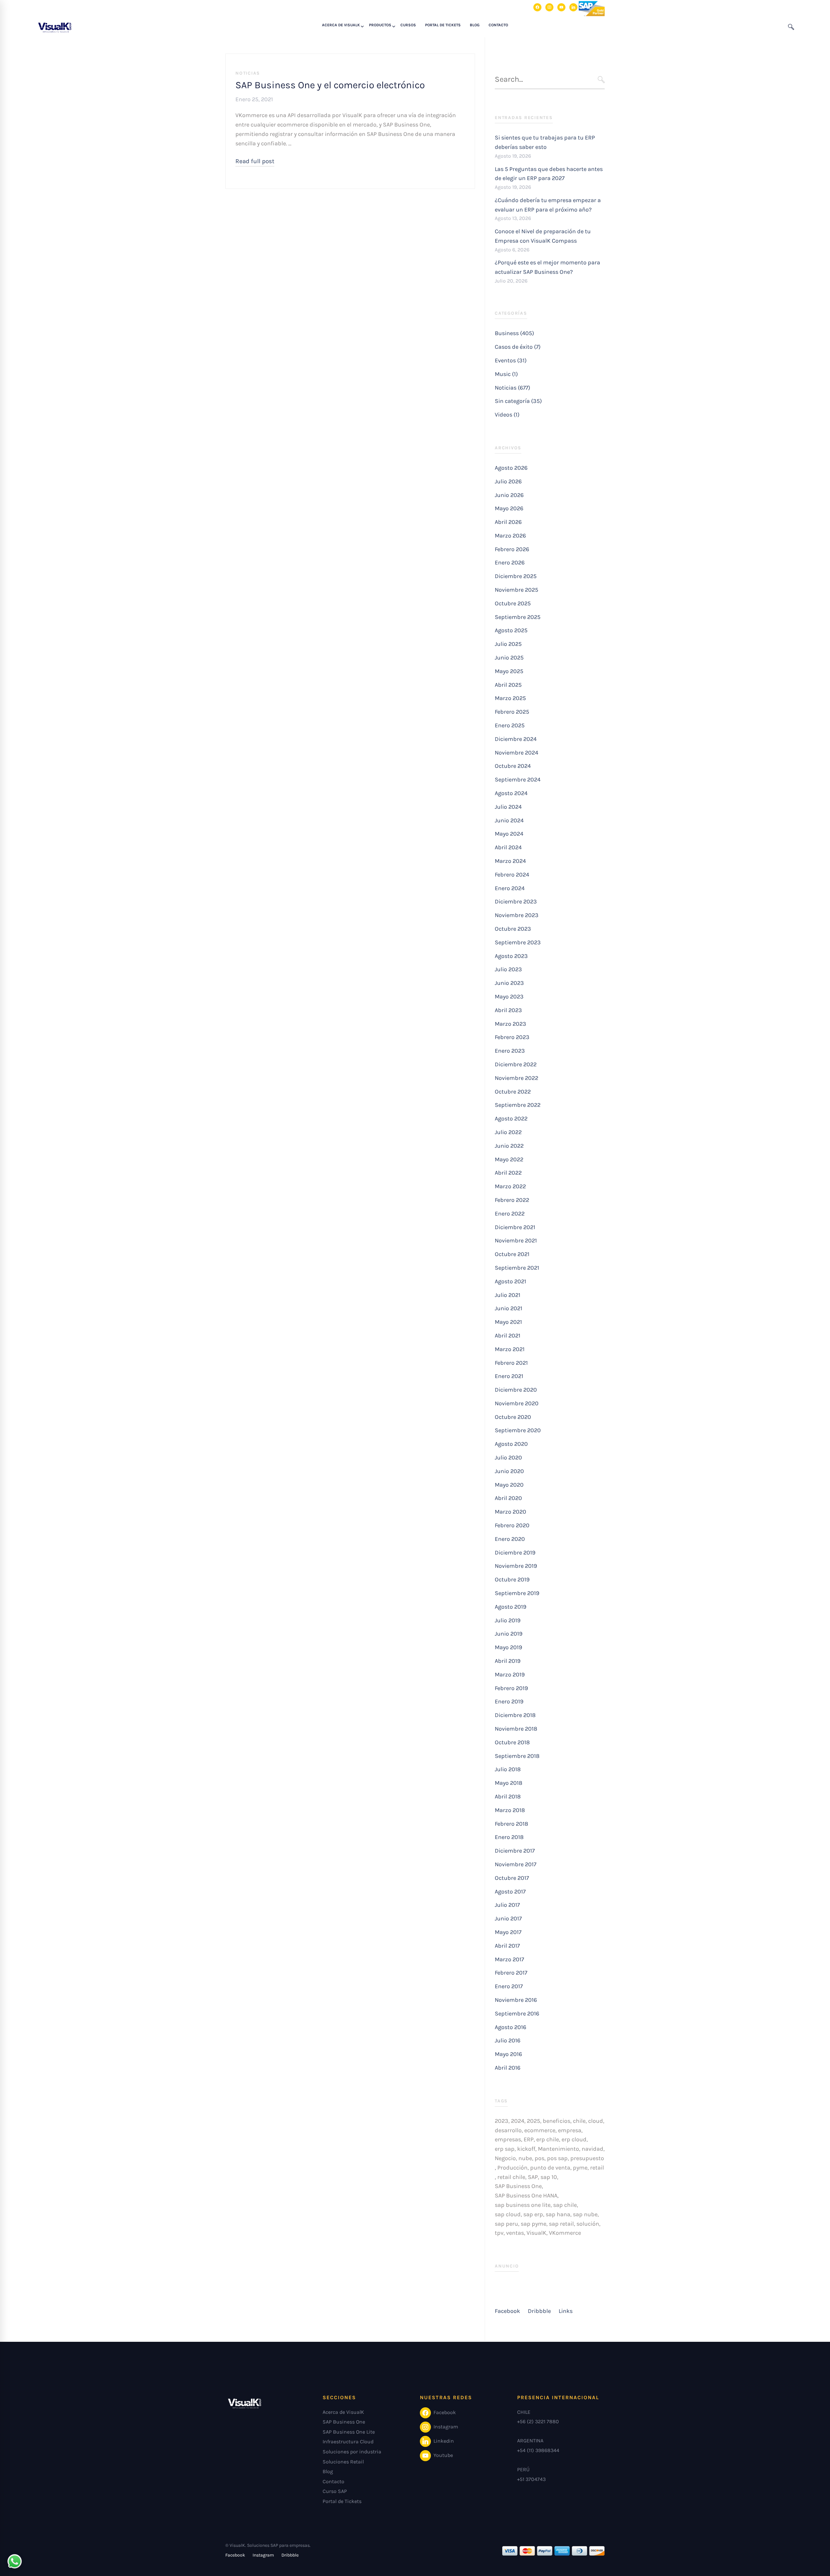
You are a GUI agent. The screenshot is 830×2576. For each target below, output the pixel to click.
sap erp (533, 2214)
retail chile (511, 2177)
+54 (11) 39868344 (538, 2450)
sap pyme (534, 2224)
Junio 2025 (509, 658)
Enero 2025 (510, 725)
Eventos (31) (511, 360)
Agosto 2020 (511, 1444)
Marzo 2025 (510, 698)
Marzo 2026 (510, 536)
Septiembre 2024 (518, 780)
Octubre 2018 (512, 1742)
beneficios (557, 2121)
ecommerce (540, 2130)
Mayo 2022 (509, 1159)
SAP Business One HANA (526, 2195)
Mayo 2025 (509, 671)
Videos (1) (507, 415)
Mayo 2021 (508, 1322)
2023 (502, 2121)
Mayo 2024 (509, 834)
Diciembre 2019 (515, 1553)
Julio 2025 (508, 644)
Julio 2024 (508, 807)
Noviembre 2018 (516, 1729)
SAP (533, 2177)
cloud (596, 2121)
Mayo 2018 (509, 1783)
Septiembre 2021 (517, 1268)
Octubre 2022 (513, 1092)
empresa (570, 2130)
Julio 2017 (507, 1905)
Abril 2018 (508, 1796)
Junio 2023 (509, 983)
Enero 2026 (510, 562)
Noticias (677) (512, 388)
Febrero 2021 (511, 1363)
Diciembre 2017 (515, 1851)
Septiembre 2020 (518, 1430)
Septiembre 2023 (518, 942)
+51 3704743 (531, 2479)
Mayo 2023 (509, 997)
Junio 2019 (509, 1634)
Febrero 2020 (512, 1525)
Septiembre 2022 (518, 1105)
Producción (512, 2168)
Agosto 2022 (511, 1119)
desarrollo (508, 2130)
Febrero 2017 (511, 1973)
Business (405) (514, 333)
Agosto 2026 (511, 468)
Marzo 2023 (510, 1024)
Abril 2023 (508, 1010)
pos (539, 2158)
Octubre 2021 (512, 1254)
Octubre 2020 (513, 1417)
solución (588, 2224)
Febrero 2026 (512, 549)
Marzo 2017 (509, 1959)
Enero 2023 (510, 1051)
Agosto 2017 (510, 1892)
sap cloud (508, 2214)
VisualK (536, 2233)
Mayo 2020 (509, 1485)
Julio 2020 (508, 1457)
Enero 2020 (510, 1539)
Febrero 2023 (512, 1037)
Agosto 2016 (510, 2027)
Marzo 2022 (510, 1186)
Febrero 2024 (512, 875)
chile (579, 2121)
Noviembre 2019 (516, 1566)
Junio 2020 (509, 1471)
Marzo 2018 (510, 1810)
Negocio (505, 2158)
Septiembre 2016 (517, 2014)
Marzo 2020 (510, 1512)
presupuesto (587, 2158)
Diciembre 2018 (515, 1715)
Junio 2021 (509, 1308)
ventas (515, 2233)
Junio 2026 (509, 495)
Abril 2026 (508, 522)
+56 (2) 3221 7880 (538, 2421)
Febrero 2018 (511, 1824)
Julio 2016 (508, 2040)
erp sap (505, 2149)
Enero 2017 (509, 1986)
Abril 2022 (508, 1173)
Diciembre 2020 (516, 1390)
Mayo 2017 (508, 1932)
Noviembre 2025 (516, 590)
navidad (593, 2149)
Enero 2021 (509, 1376)
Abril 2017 (507, 1946)
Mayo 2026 (509, 508)
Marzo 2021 (510, 1349)
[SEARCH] (601, 80)
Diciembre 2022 (516, 1064)
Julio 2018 (508, 1769)
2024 (518, 2121)
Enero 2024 (510, 888)
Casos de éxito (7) (518, 347)
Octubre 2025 (513, 603)
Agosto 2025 (511, 630)
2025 (534, 2121)
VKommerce (565, 2233)
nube (525, 2158)
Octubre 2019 (512, 1579)
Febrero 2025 (512, 712)
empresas (508, 2139)
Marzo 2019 (510, 1675)
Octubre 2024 (513, 766)
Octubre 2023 (513, 929)
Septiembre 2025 (518, 617)
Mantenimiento (558, 2149)
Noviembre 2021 (516, 1240)
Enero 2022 (510, 1214)
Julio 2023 (508, 969)
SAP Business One (518, 2186)
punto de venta (550, 2168)
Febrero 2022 (512, 1200)
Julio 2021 (508, 1295)
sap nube (585, 2214)
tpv (499, 2233)
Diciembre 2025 (516, 576)
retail (597, 2168)
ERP (529, 2139)
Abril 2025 (508, 685)
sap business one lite (523, 2205)
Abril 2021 (508, 1336)
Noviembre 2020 (517, 1403)
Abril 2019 (508, 1661)
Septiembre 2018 (517, 1756)
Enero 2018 (509, 1837)
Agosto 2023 (511, 956)
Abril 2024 (508, 847)
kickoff (526, 2149)
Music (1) (506, 374)
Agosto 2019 (510, 1607)
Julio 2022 (508, 1132)
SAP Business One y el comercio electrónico (330, 85)
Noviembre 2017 (516, 1864)
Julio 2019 (508, 1620)
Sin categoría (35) (518, 401)
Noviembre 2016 (516, 2000)
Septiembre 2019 (517, 1593)
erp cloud (574, 2139)
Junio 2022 (509, 1146)
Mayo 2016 (508, 2054)
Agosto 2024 (511, 793)
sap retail (561, 2224)
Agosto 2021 (510, 1281)
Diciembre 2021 (515, 1227)
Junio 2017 (508, 1918)
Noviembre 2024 (516, 753)
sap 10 (549, 2177)
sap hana (558, 2214)
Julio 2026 (508, 481)
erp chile (548, 2139)
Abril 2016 (508, 2068)
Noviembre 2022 (516, 1078)
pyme (580, 2168)
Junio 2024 (509, 820)
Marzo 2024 (510, 861)
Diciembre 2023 (516, 901)
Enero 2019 (509, 1701)
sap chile (565, 2205)
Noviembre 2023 (517, 915)
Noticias (248, 73)
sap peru (506, 2224)
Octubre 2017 (512, 1878)
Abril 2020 (508, 1498)
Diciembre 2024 (516, 739)
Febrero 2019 (511, 1688)
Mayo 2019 (508, 1647)
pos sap (557, 2158)
